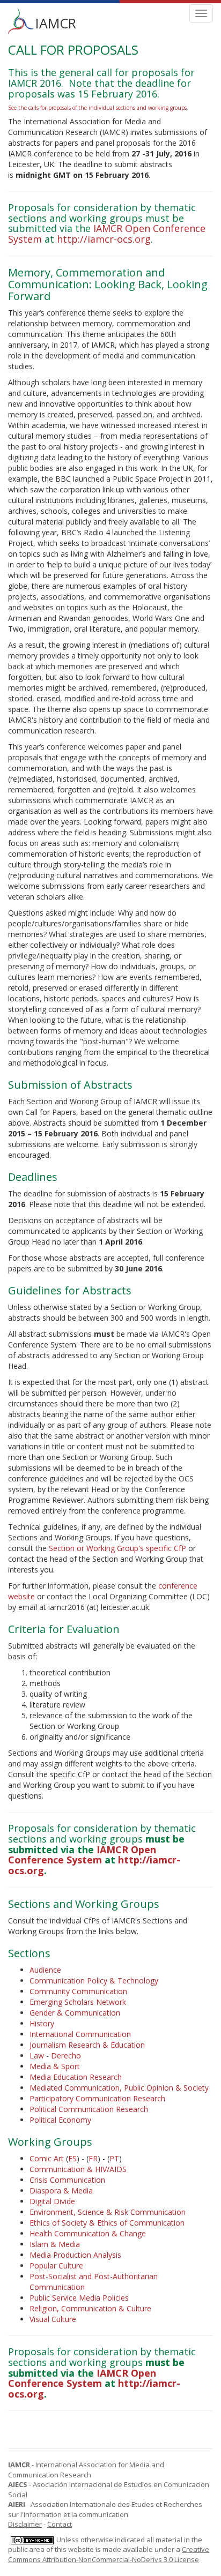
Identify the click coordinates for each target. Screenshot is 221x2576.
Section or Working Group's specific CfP (117, 1548)
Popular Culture (56, 2266)
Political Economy (60, 2120)
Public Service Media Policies (79, 2298)
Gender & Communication (75, 2013)
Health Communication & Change (88, 2233)
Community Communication (78, 1991)
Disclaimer (25, 2524)
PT (114, 2158)
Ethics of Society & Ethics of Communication (107, 2223)
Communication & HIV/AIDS (78, 2169)
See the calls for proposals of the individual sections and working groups (97, 108)
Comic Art (47, 2158)
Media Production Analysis (75, 2255)
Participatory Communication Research (97, 2098)
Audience (45, 1970)
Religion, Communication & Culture (90, 2308)
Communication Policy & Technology (94, 1980)
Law (37, 2055)
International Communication (80, 2034)
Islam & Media (55, 2244)
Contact (60, 2524)
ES (72, 2158)
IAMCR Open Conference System (82, 1855)
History (42, 2023)
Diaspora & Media (61, 2191)
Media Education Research (76, 2077)
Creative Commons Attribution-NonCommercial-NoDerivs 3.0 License (109, 2554)
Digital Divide (52, 2201)
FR (93, 2158)
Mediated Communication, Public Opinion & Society (119, 2088)
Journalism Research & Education (87, 2045)
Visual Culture (53, 2319)
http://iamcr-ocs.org (104, 239)
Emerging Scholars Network (78, 2002)
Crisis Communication (67, 2180)
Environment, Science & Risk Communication (108, 2212)
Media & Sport (55, 2066)
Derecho (66, 2055)
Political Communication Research (89, 2109)
